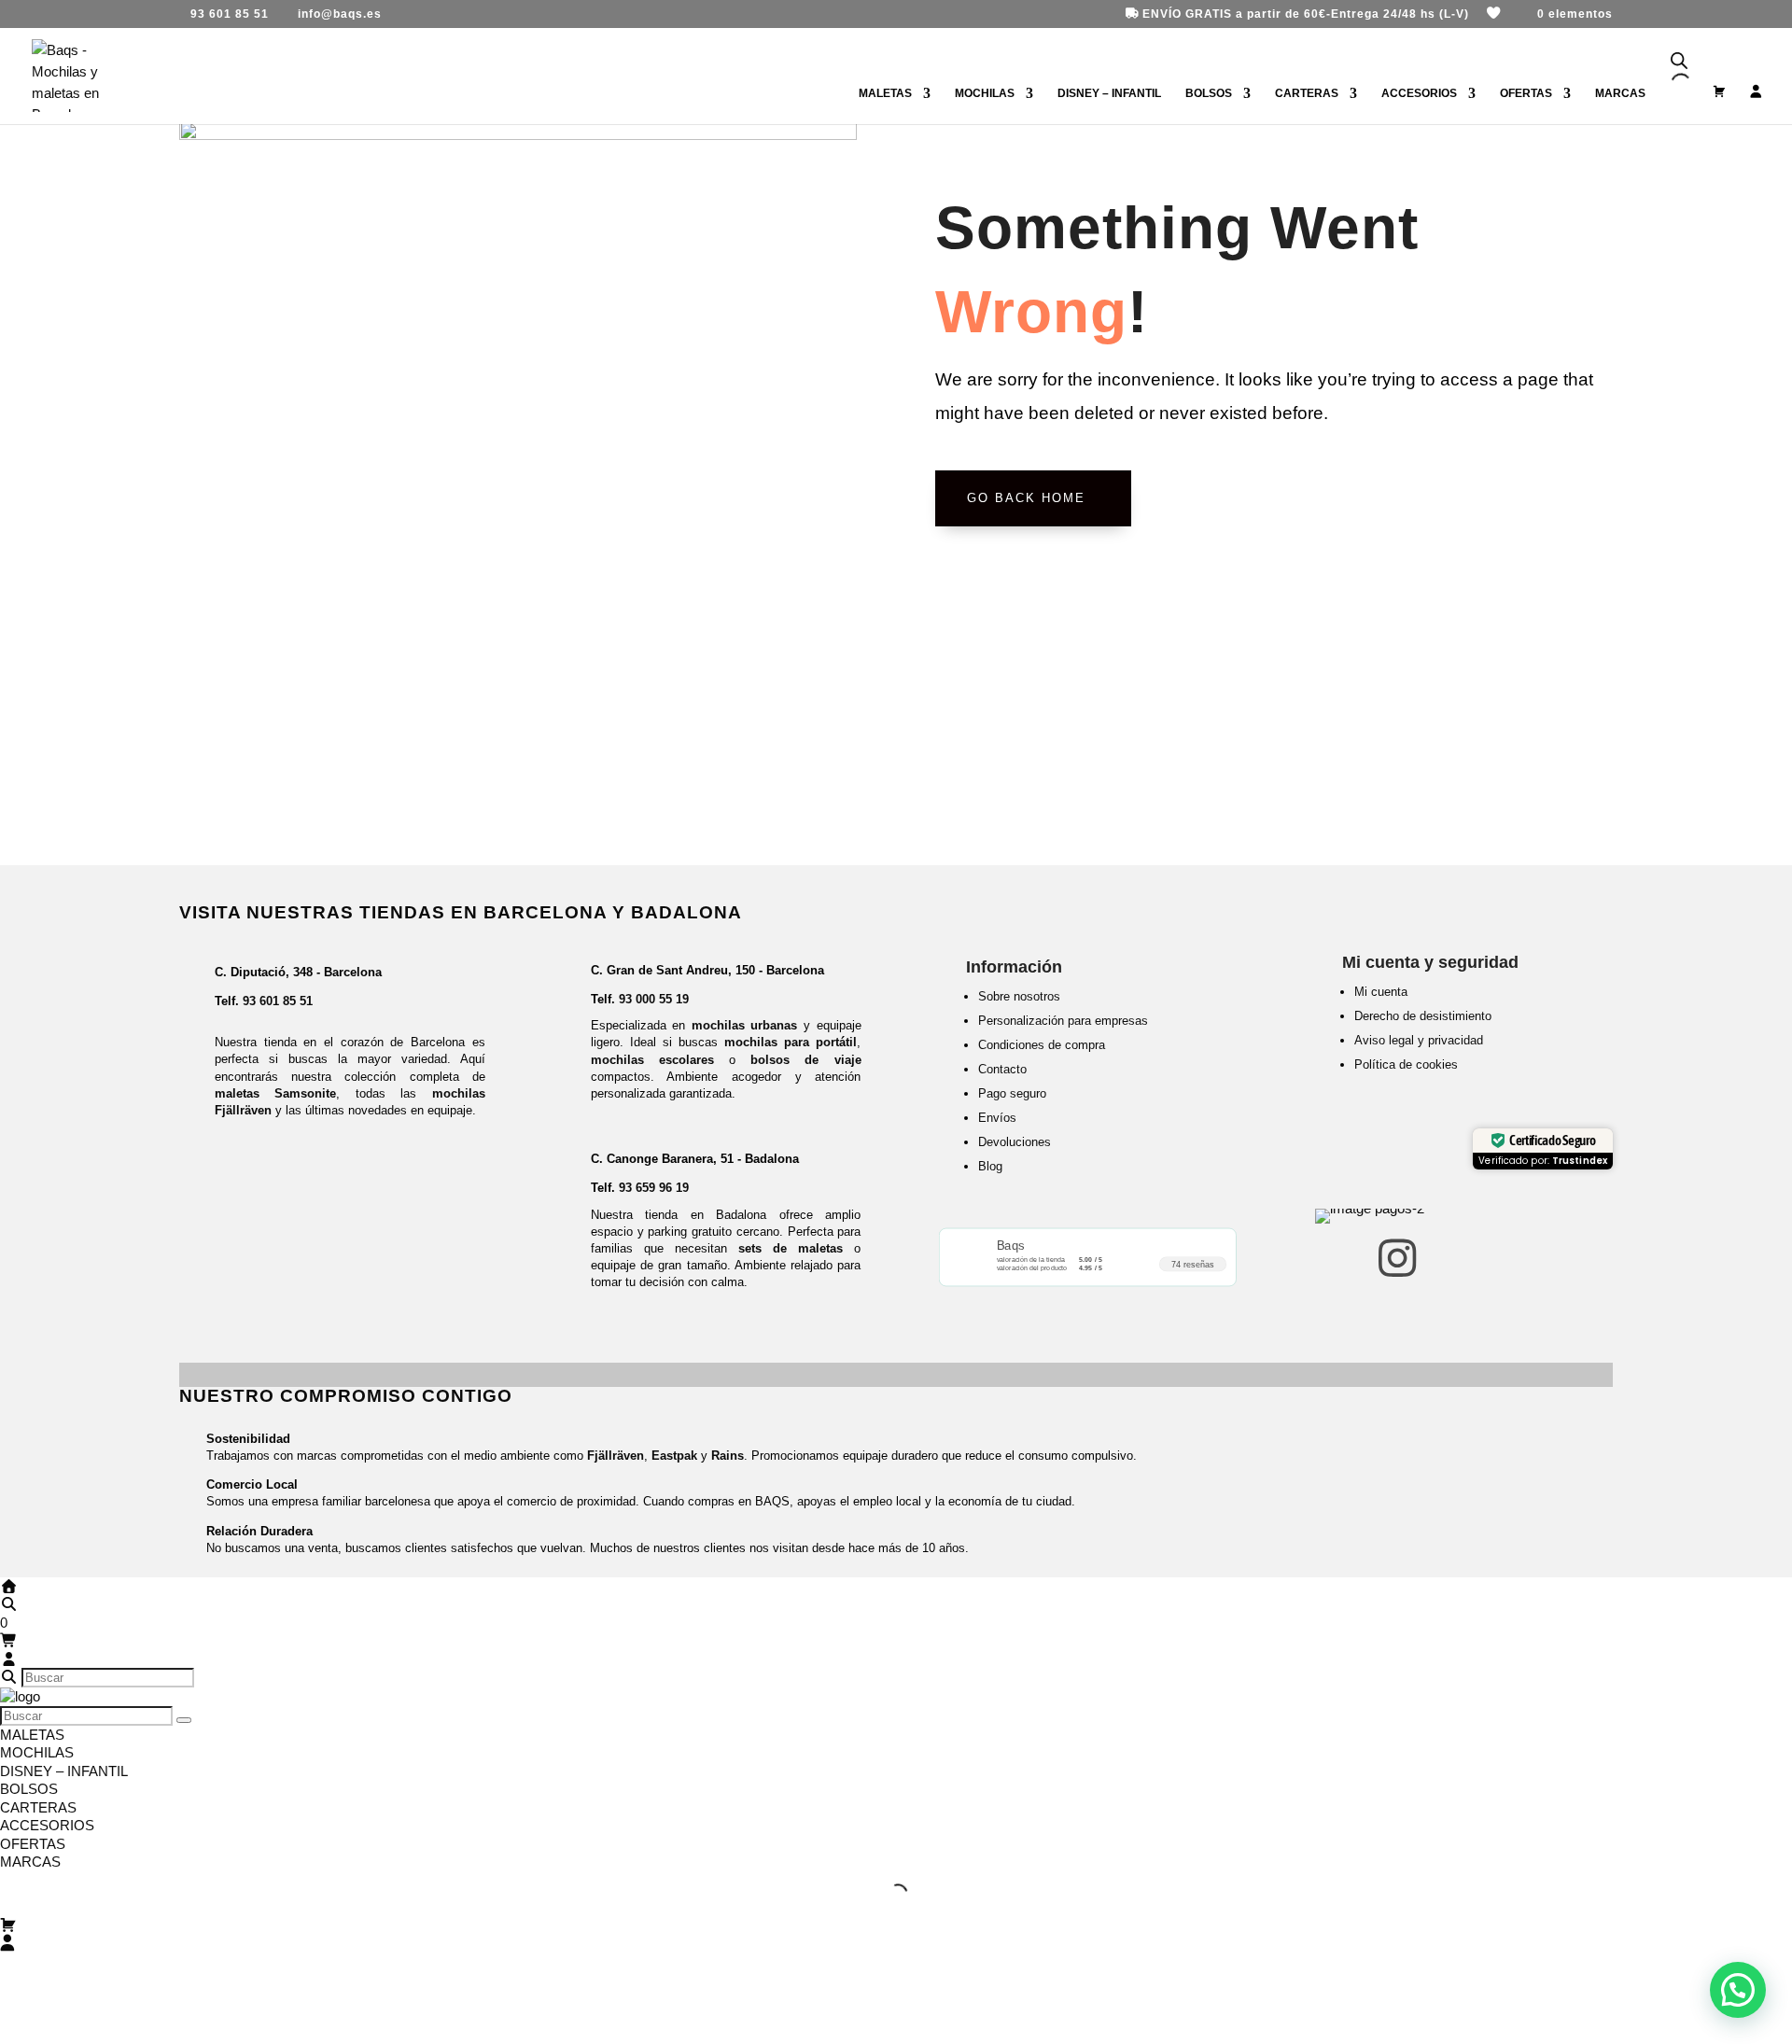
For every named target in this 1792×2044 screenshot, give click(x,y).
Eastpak (674, 1456)
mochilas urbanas (745, 1025)
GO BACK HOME (1026, 498)
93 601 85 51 (278, 1001)
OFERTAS (1526, 93)
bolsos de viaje (805, 1060)
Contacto (1002, 1069)
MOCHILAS (985, 93)
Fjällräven (616, 1456)
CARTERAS (1307, 93)
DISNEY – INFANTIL (1109, 93)
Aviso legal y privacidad (1419, 1040)
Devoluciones (1015, 1142)
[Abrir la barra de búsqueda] (1679, 61)
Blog (990, 1166)
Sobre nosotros (1019, 996)
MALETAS (885, 93)
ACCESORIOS (1419, 93)
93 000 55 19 (654, 999)
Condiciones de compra (1042, 1045)
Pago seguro (1012, 1093)
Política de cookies (1406, 1064)
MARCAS (30, 1862)
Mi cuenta (1381, 992)
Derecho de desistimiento (1423, 1016)
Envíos (997, 1118)
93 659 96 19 (654, 1188)
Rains (728, 1456)
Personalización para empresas (1063, 1021)
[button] (1738, 1990)
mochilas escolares (652, 1060)
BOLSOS (1209, 93)
